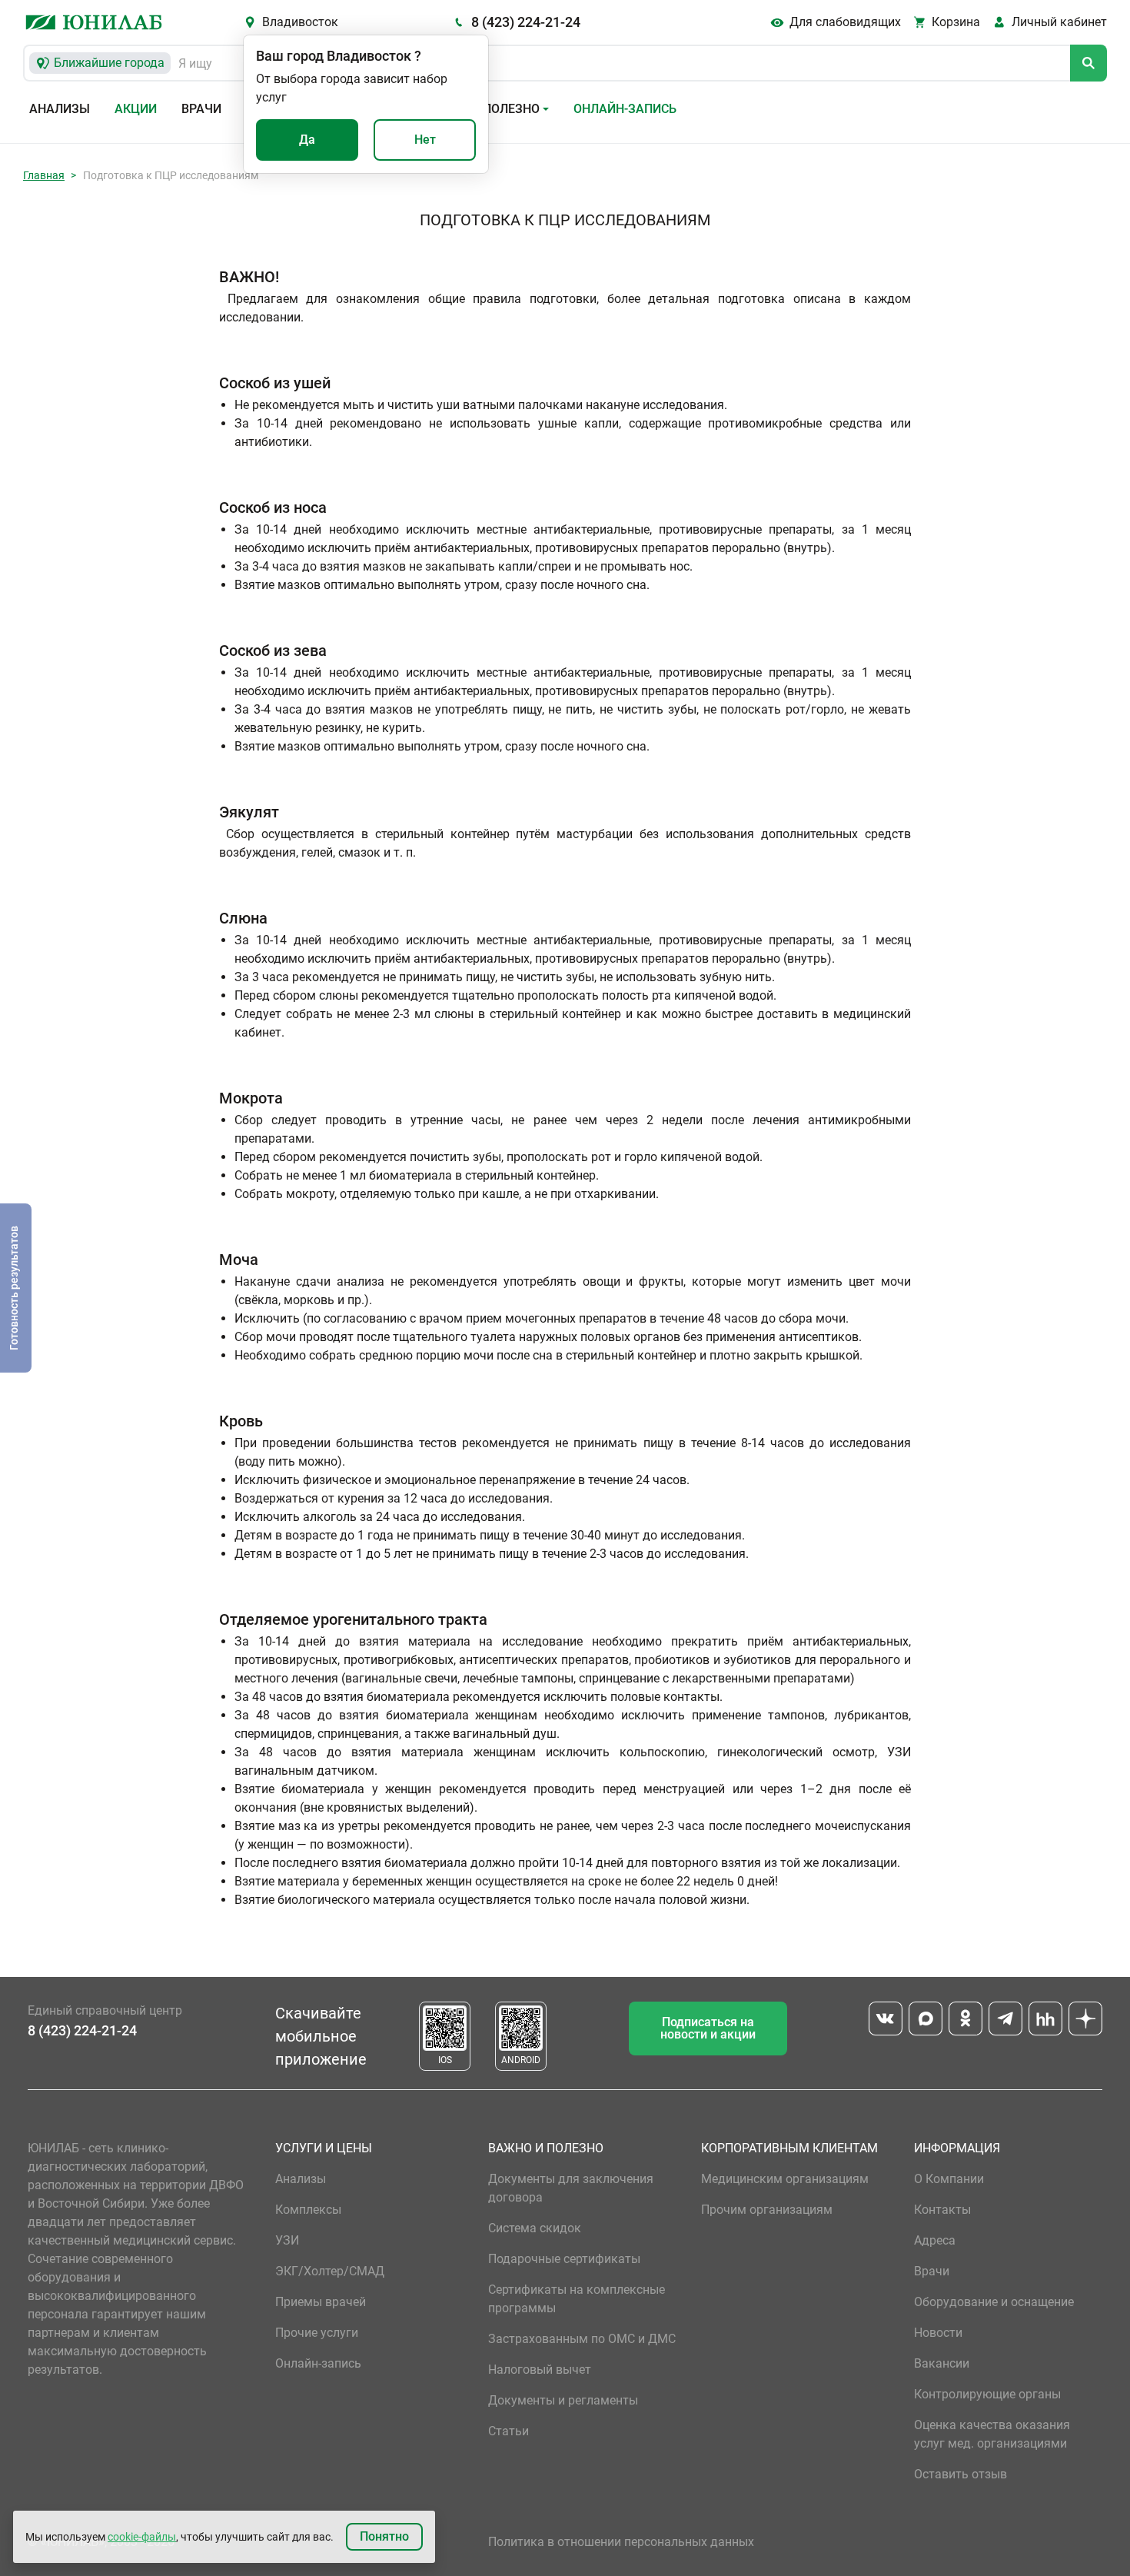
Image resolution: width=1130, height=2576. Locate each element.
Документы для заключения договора (571, 2188)
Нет (425, 140)
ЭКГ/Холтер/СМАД (330, 2271)
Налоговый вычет (540, 2370)
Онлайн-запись (625, 109)
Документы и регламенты (563, 2400)
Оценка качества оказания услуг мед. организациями (992, 2434)
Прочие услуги (317, 2333)
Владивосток (300, 22)
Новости (938, 2333)
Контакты (942, 2210)
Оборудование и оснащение (994, 2302)
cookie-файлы (142, 2537)
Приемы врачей (321, 2302)
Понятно (384, 2536)
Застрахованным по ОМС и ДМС (582, 2339)
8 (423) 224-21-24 (526, 22)
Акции (136, 109)
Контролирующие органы (987, 2394)
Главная (44, 175)
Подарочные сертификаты (564, 2259)
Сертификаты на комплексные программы (577, 2299)
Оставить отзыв (960, 2474)
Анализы (60, 109)
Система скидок (535, 2228)
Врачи (201, 109)
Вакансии (942, 2363)
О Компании (949, 2179)
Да (307, 140)
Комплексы (308, 2210)
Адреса (935, 2240)
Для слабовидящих (845, 22)
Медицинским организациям (785, 2179)
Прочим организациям (767, 2210)
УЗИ (287, 2240)
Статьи (508, 2431)
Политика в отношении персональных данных (621, 2542)
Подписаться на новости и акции (708, 2028)
